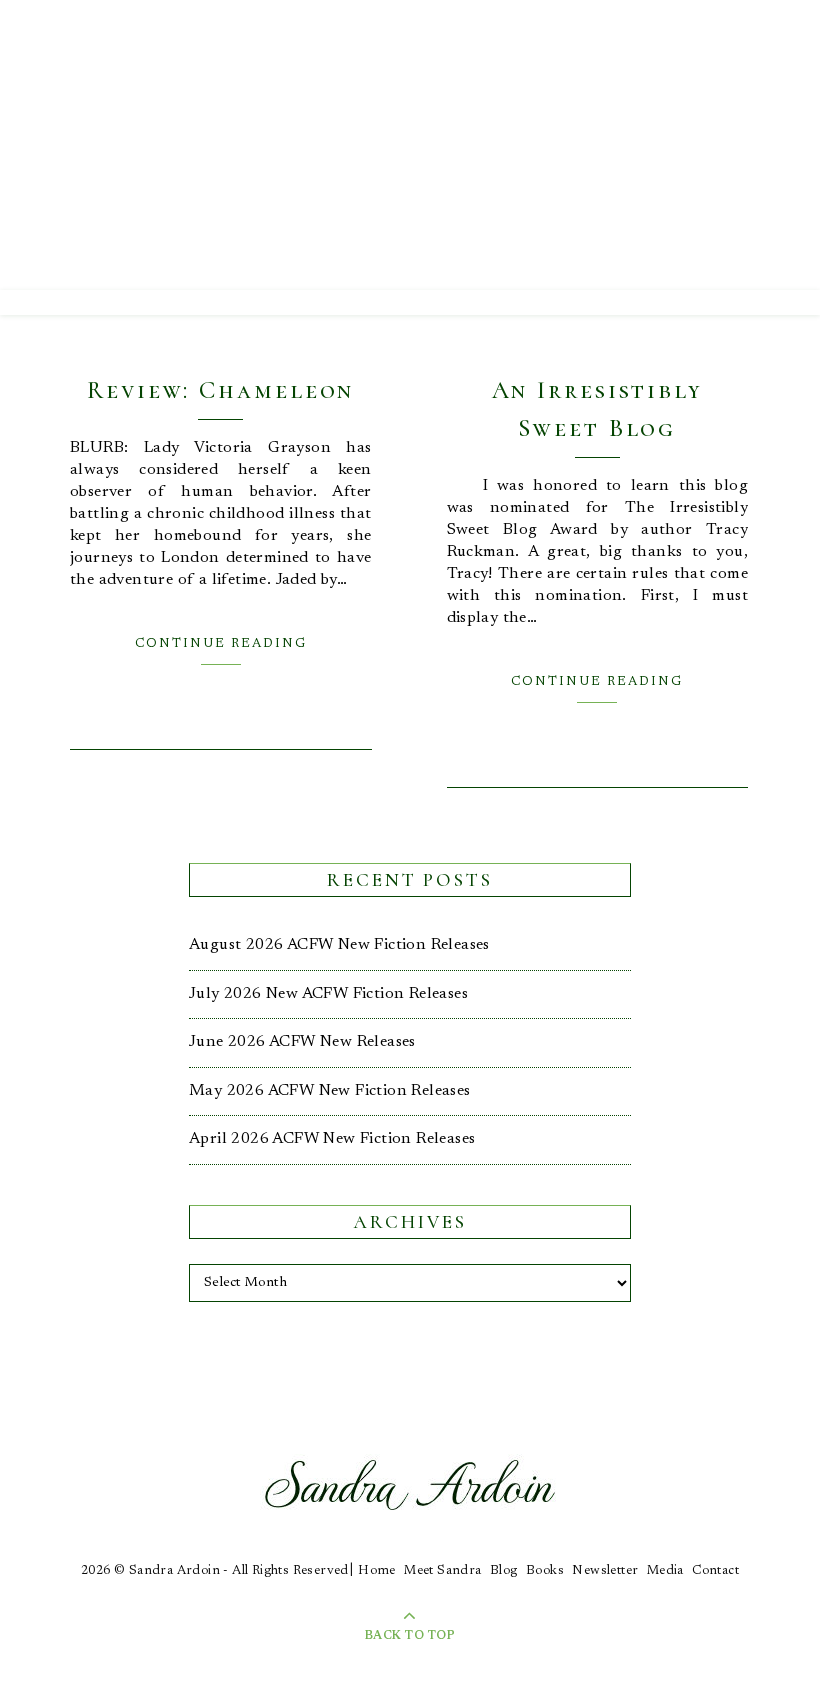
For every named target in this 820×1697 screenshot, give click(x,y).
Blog (504, 1570)
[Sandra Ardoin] (410, 145)
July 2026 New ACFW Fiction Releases (328, 994)
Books (545, 1570)
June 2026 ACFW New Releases (302, 1042)
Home (377, 1570)
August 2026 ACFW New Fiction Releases (339, 945)
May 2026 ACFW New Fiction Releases (330, 1091)
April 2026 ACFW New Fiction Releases (332, 1139)
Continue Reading (221, 643)
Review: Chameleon (220, 390)
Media (665, 1570)
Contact (715, 1570)
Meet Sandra (442, 1570)
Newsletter (605, 1570)
